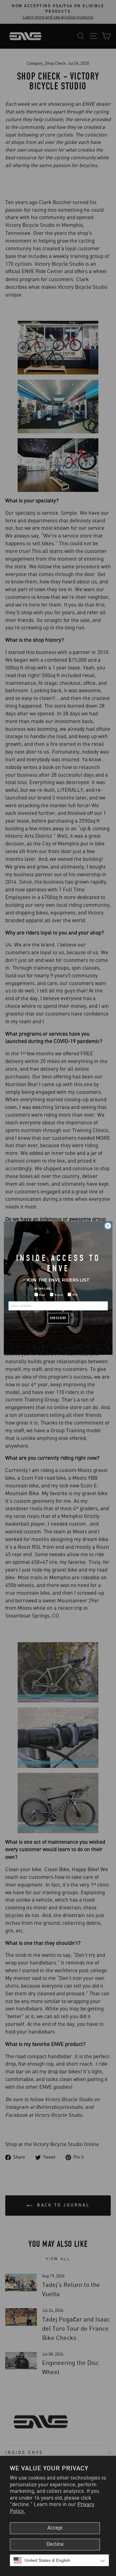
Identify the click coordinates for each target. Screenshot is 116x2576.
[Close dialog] (108, 1226)
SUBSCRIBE (58, 1318)
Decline (55, 2544)
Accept (55, 2528)
